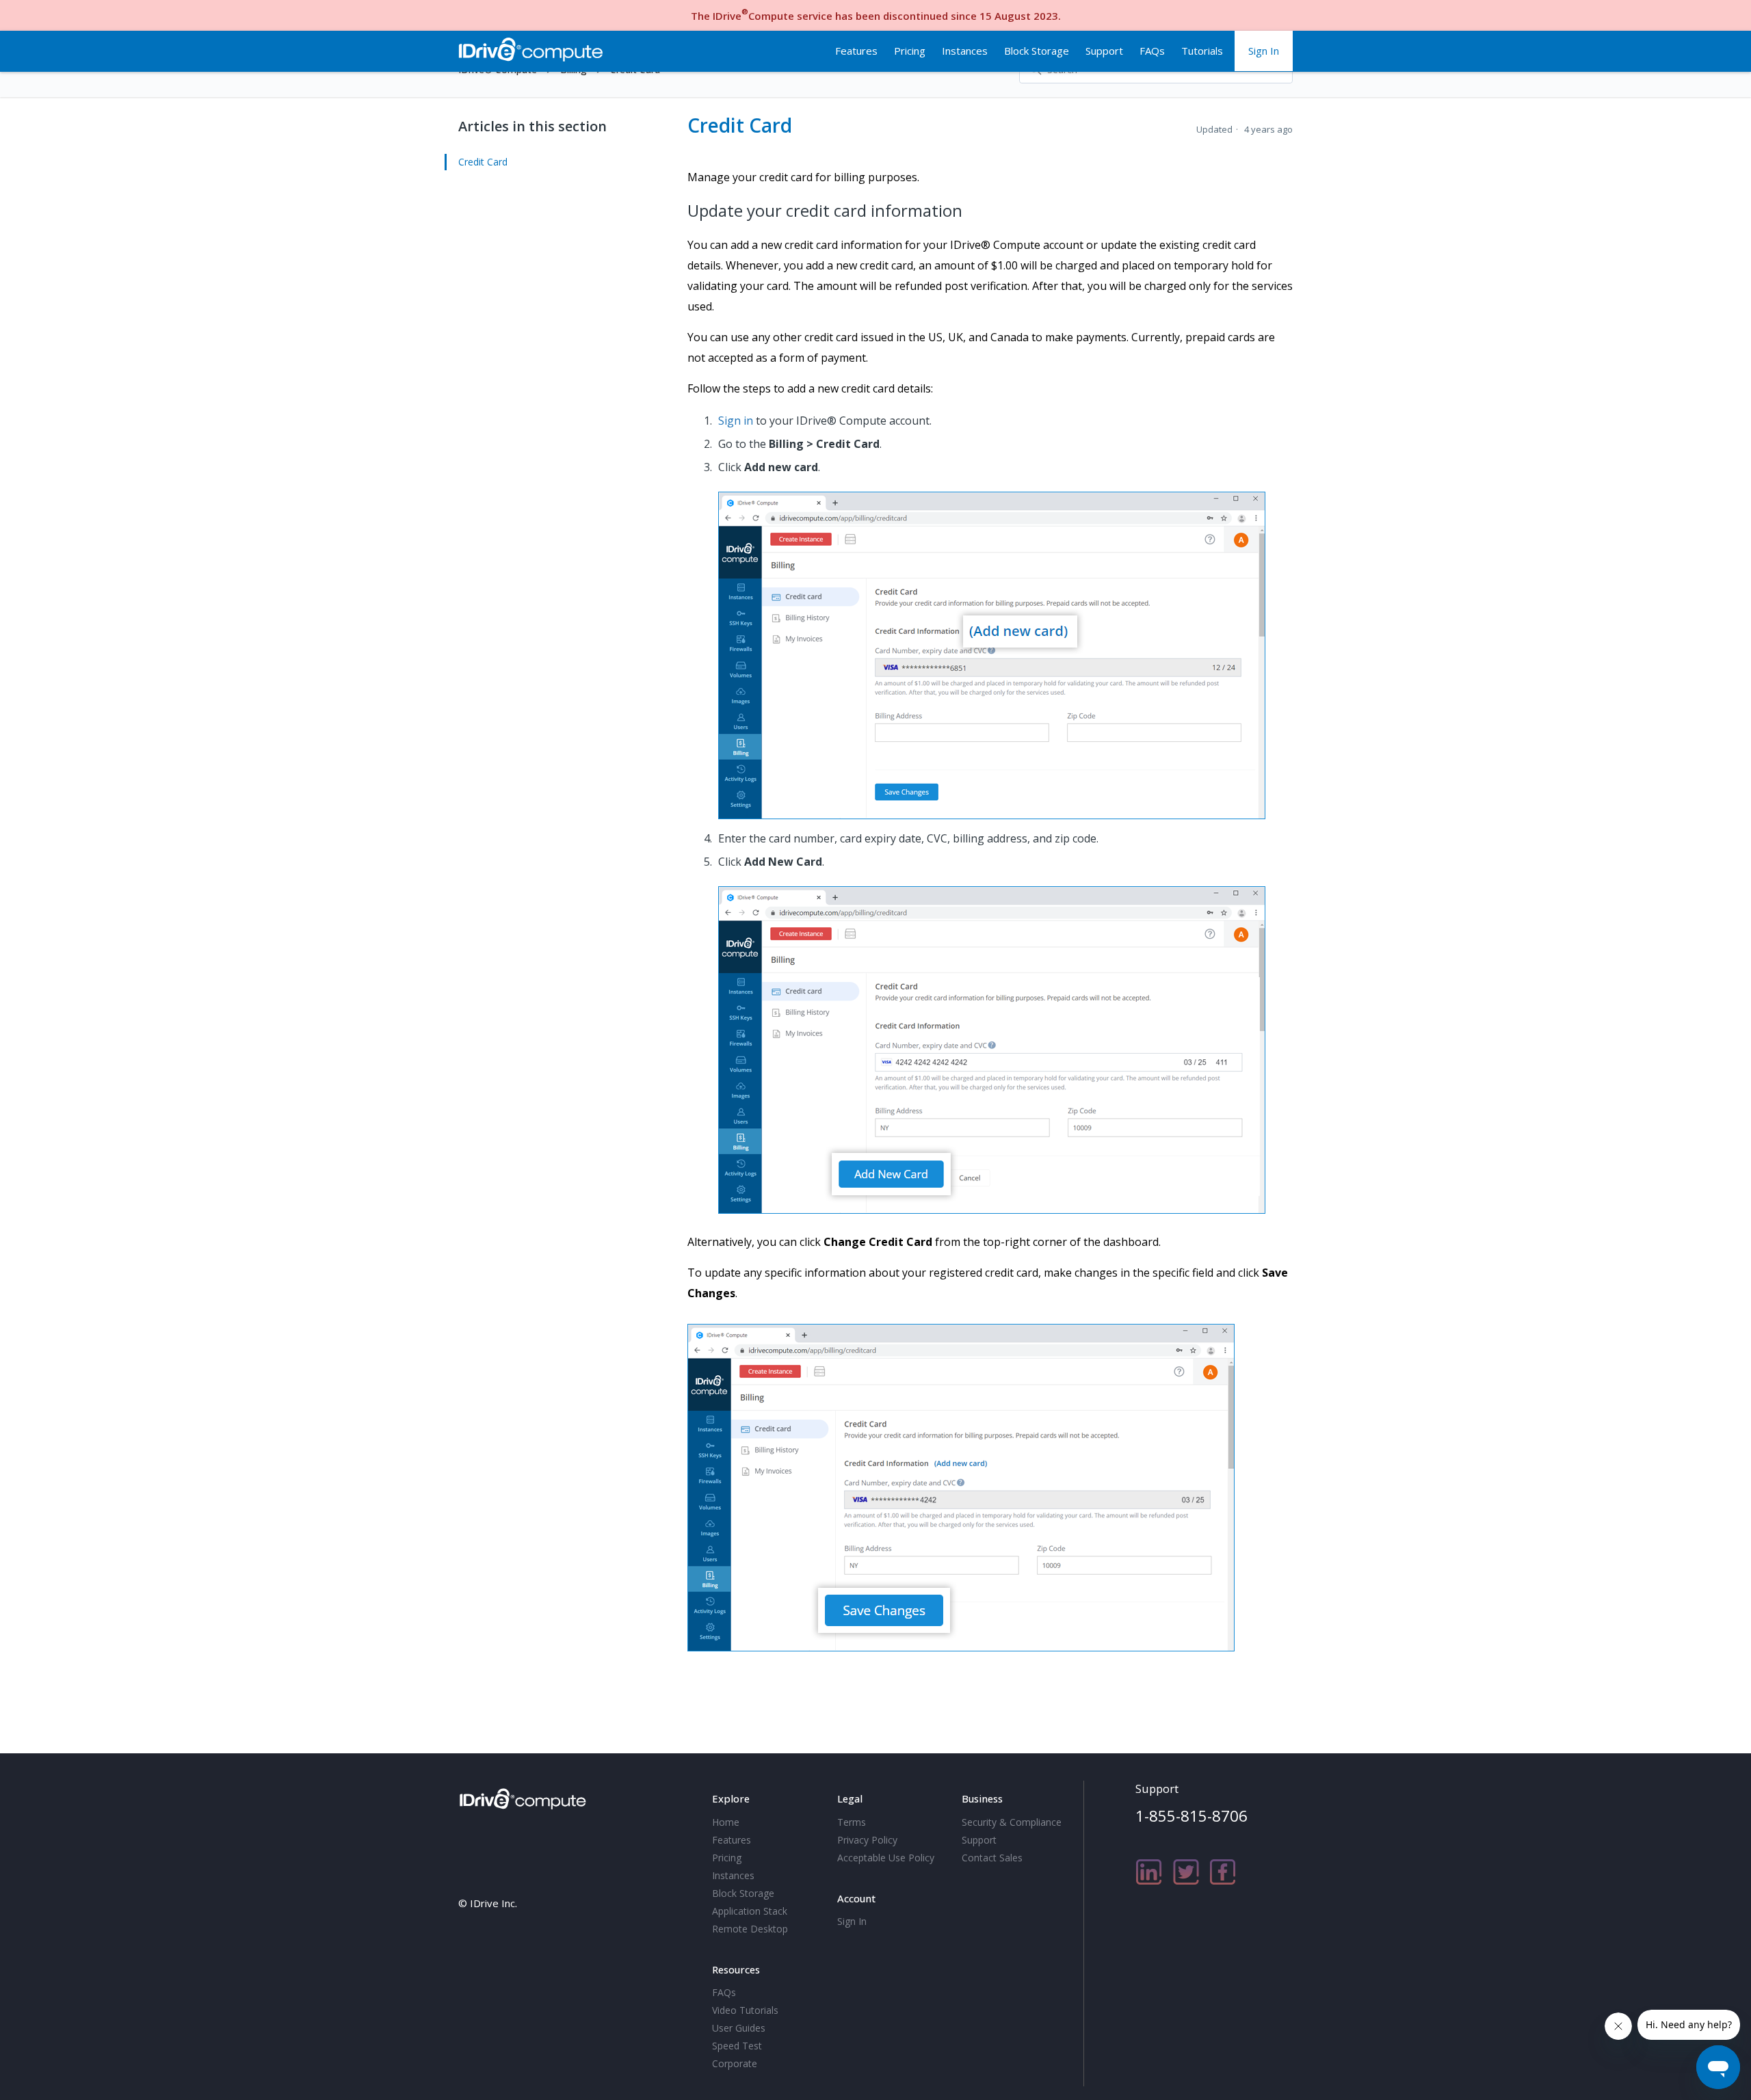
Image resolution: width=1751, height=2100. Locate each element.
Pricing (910, 51)
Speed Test (737, 2046)
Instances (965, 51)
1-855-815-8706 (1192, 1816)
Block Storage (1037, 51)
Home (726, 1822)
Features (856, 51)
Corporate (735, 2063)
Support (1104, 51)
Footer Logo (525, 1796)
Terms (852, 1822)
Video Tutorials (745, 2010)
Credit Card (483, 162)
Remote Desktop (750, 1929)
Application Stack (750, 1911)
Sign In (1264, 51)
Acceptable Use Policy (886, 1858)
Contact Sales (992, 1858)
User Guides (739, 2028)
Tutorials (1202, 51)
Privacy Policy (867, 1840)
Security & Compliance (1012, 1822)
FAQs (1152, 51)
